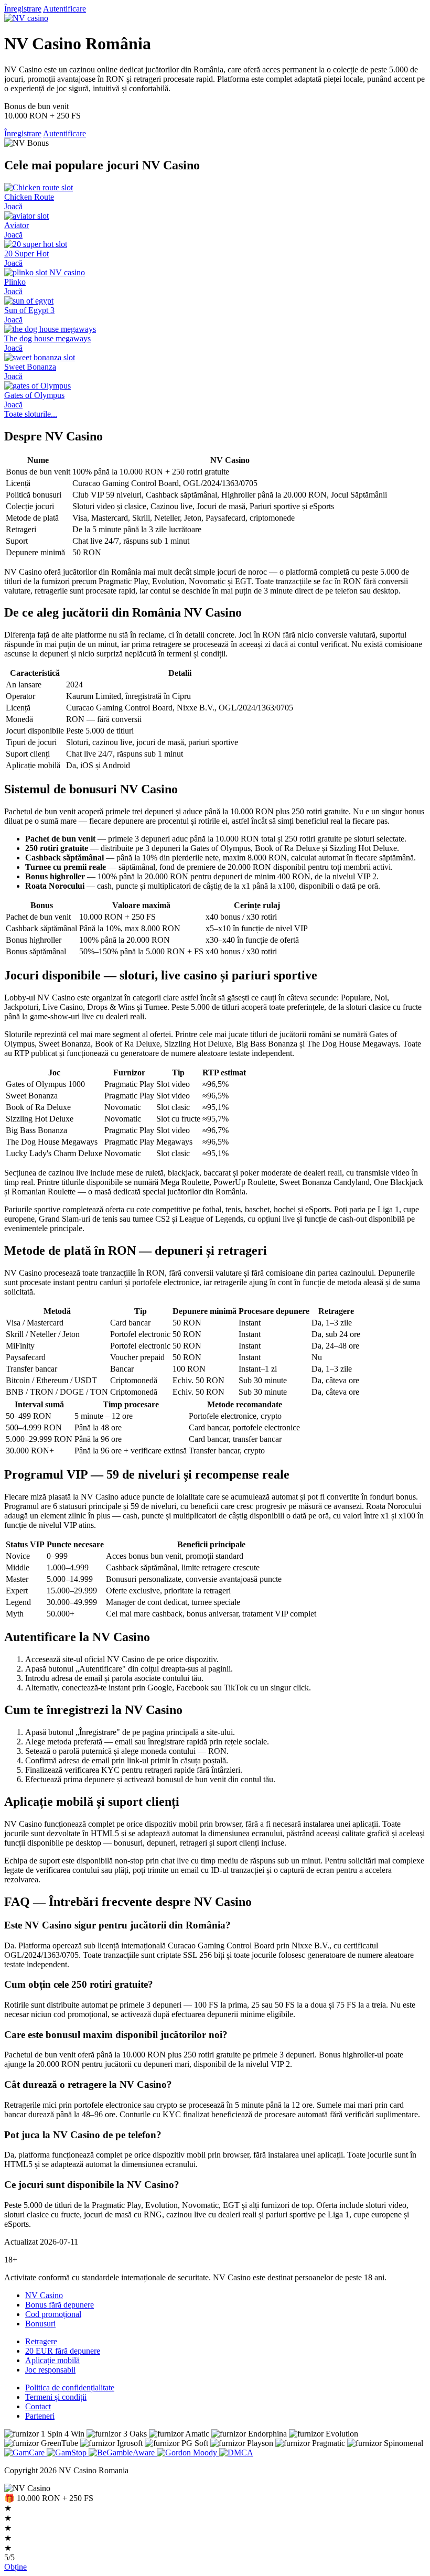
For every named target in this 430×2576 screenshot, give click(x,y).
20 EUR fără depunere (63, 2351)
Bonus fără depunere (60, 2305)
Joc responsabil (50, 2370)
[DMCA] (236, 2453)
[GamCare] (25, 2453)
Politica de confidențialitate (70, 2388)
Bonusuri (40, 2324)
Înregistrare (23, 9)
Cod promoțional (53, 2314)
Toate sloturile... (31, 414)
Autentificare (64, 9)
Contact (38, 2406)
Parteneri (40, 2416)
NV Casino (44, 2295)
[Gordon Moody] (188, 2453)
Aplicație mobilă (52, 2360)
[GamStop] (68, 2453)
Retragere (41, 2341)
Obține (15, 2567)
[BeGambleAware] (123, 2453)
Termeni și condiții (56, 2397)
